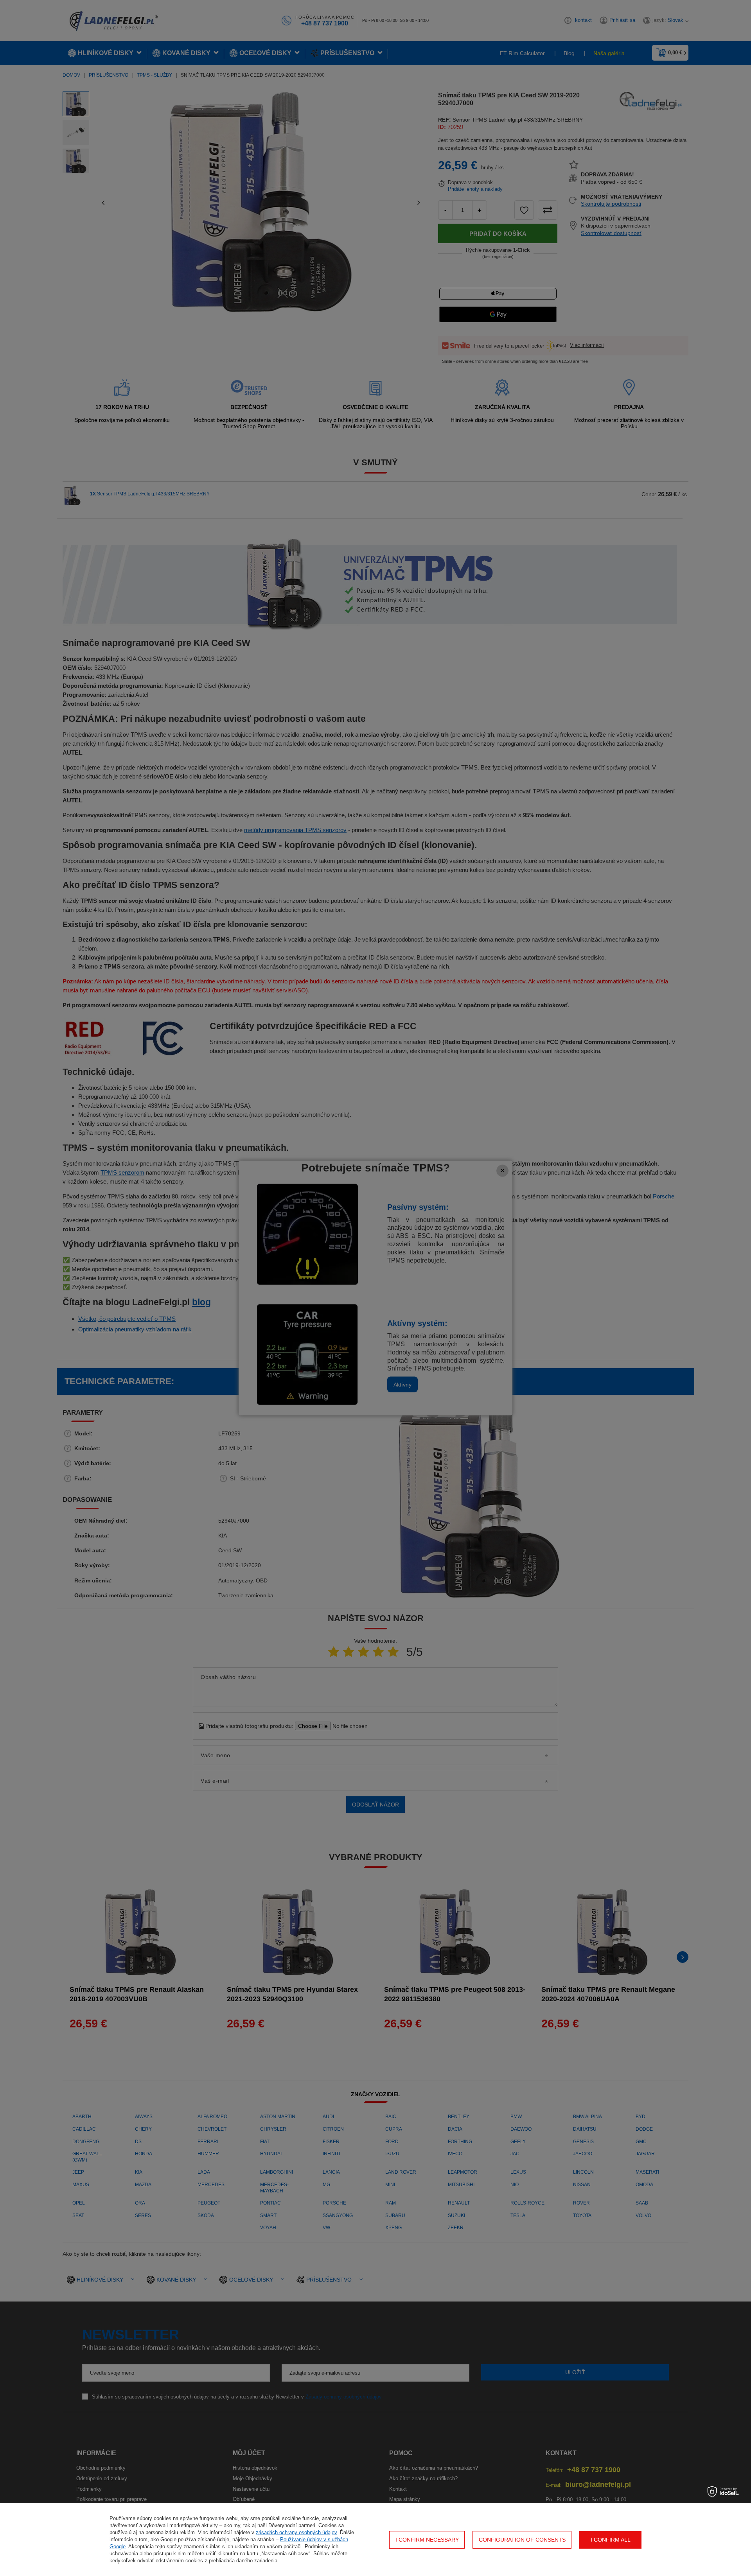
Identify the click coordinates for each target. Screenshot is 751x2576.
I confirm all (611, 2540)
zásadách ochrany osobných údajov (296, 2532)
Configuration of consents (522, 2540)
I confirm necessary (427, 2540)
